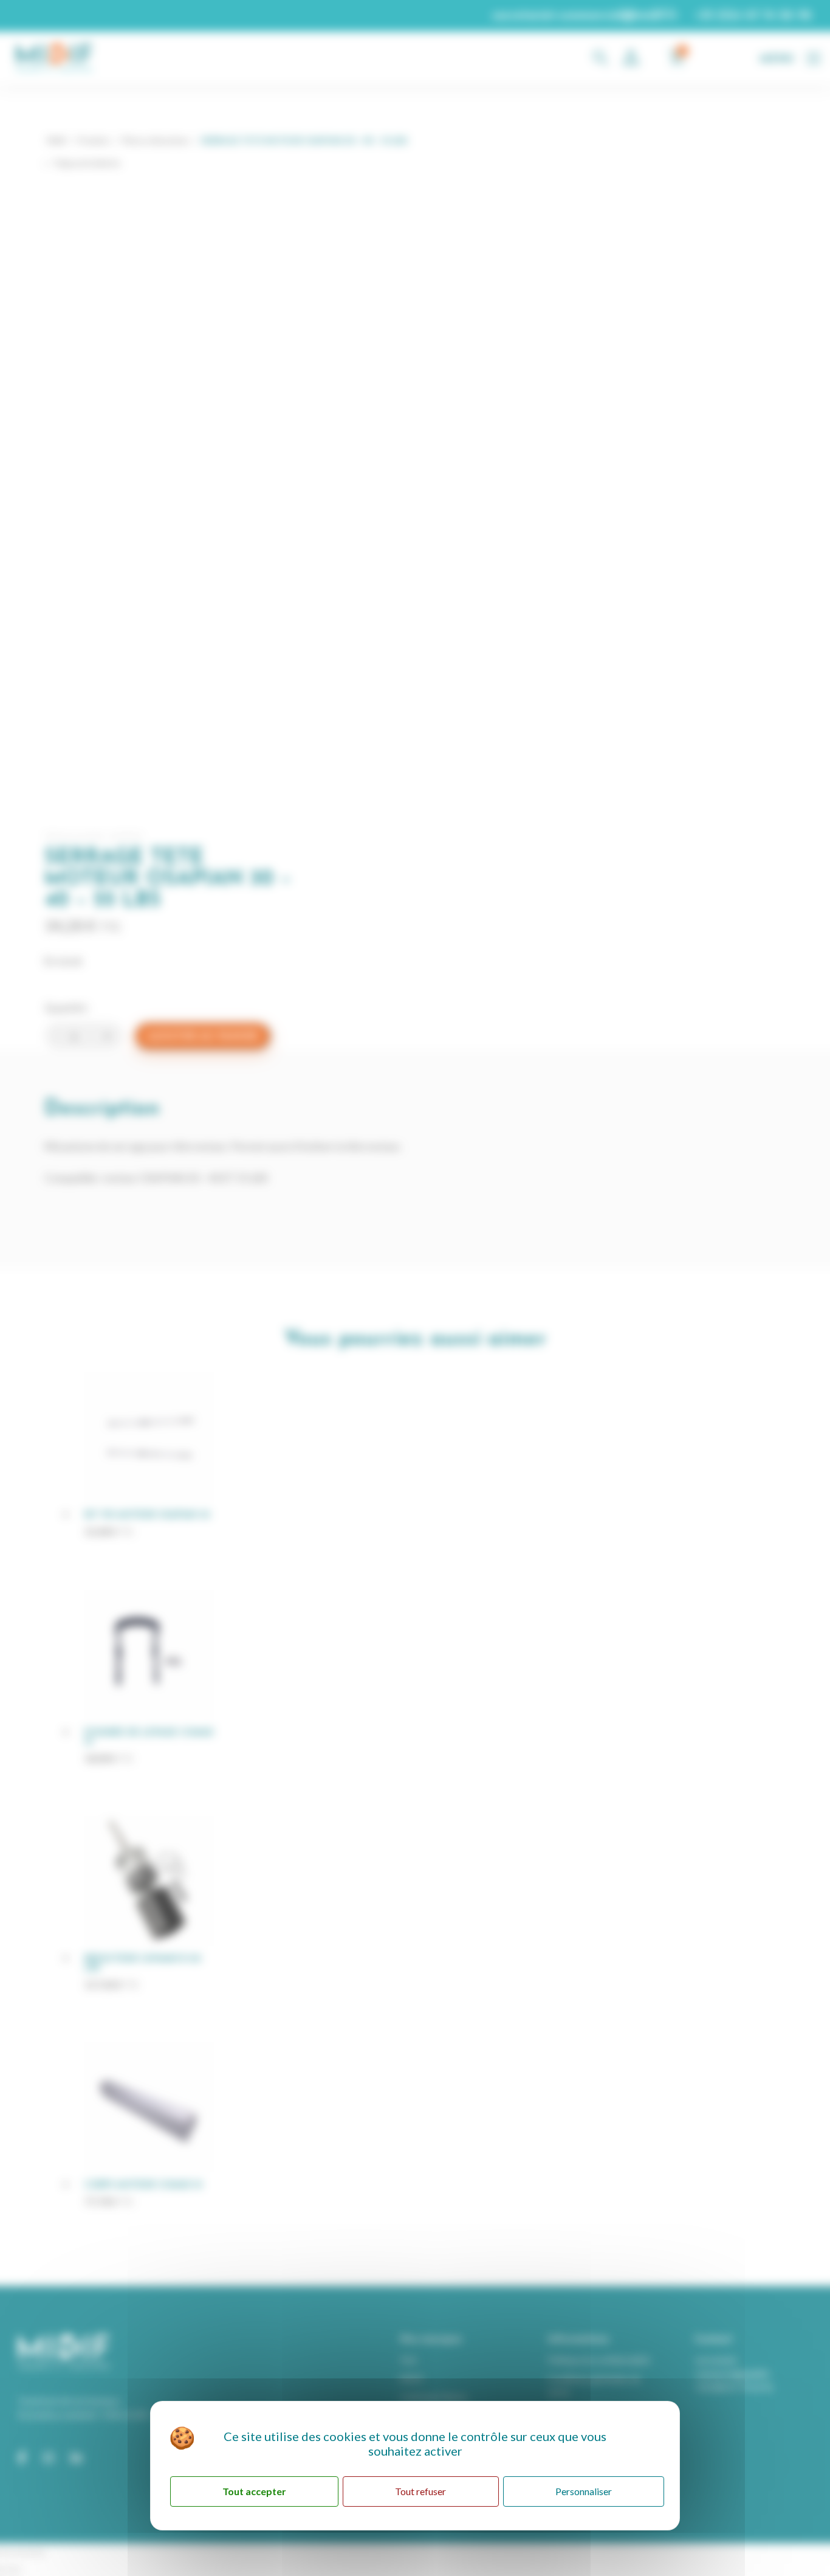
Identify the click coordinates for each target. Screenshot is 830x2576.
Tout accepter (254, 2491)
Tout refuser (420, 2491)
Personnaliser (584, 2491)
